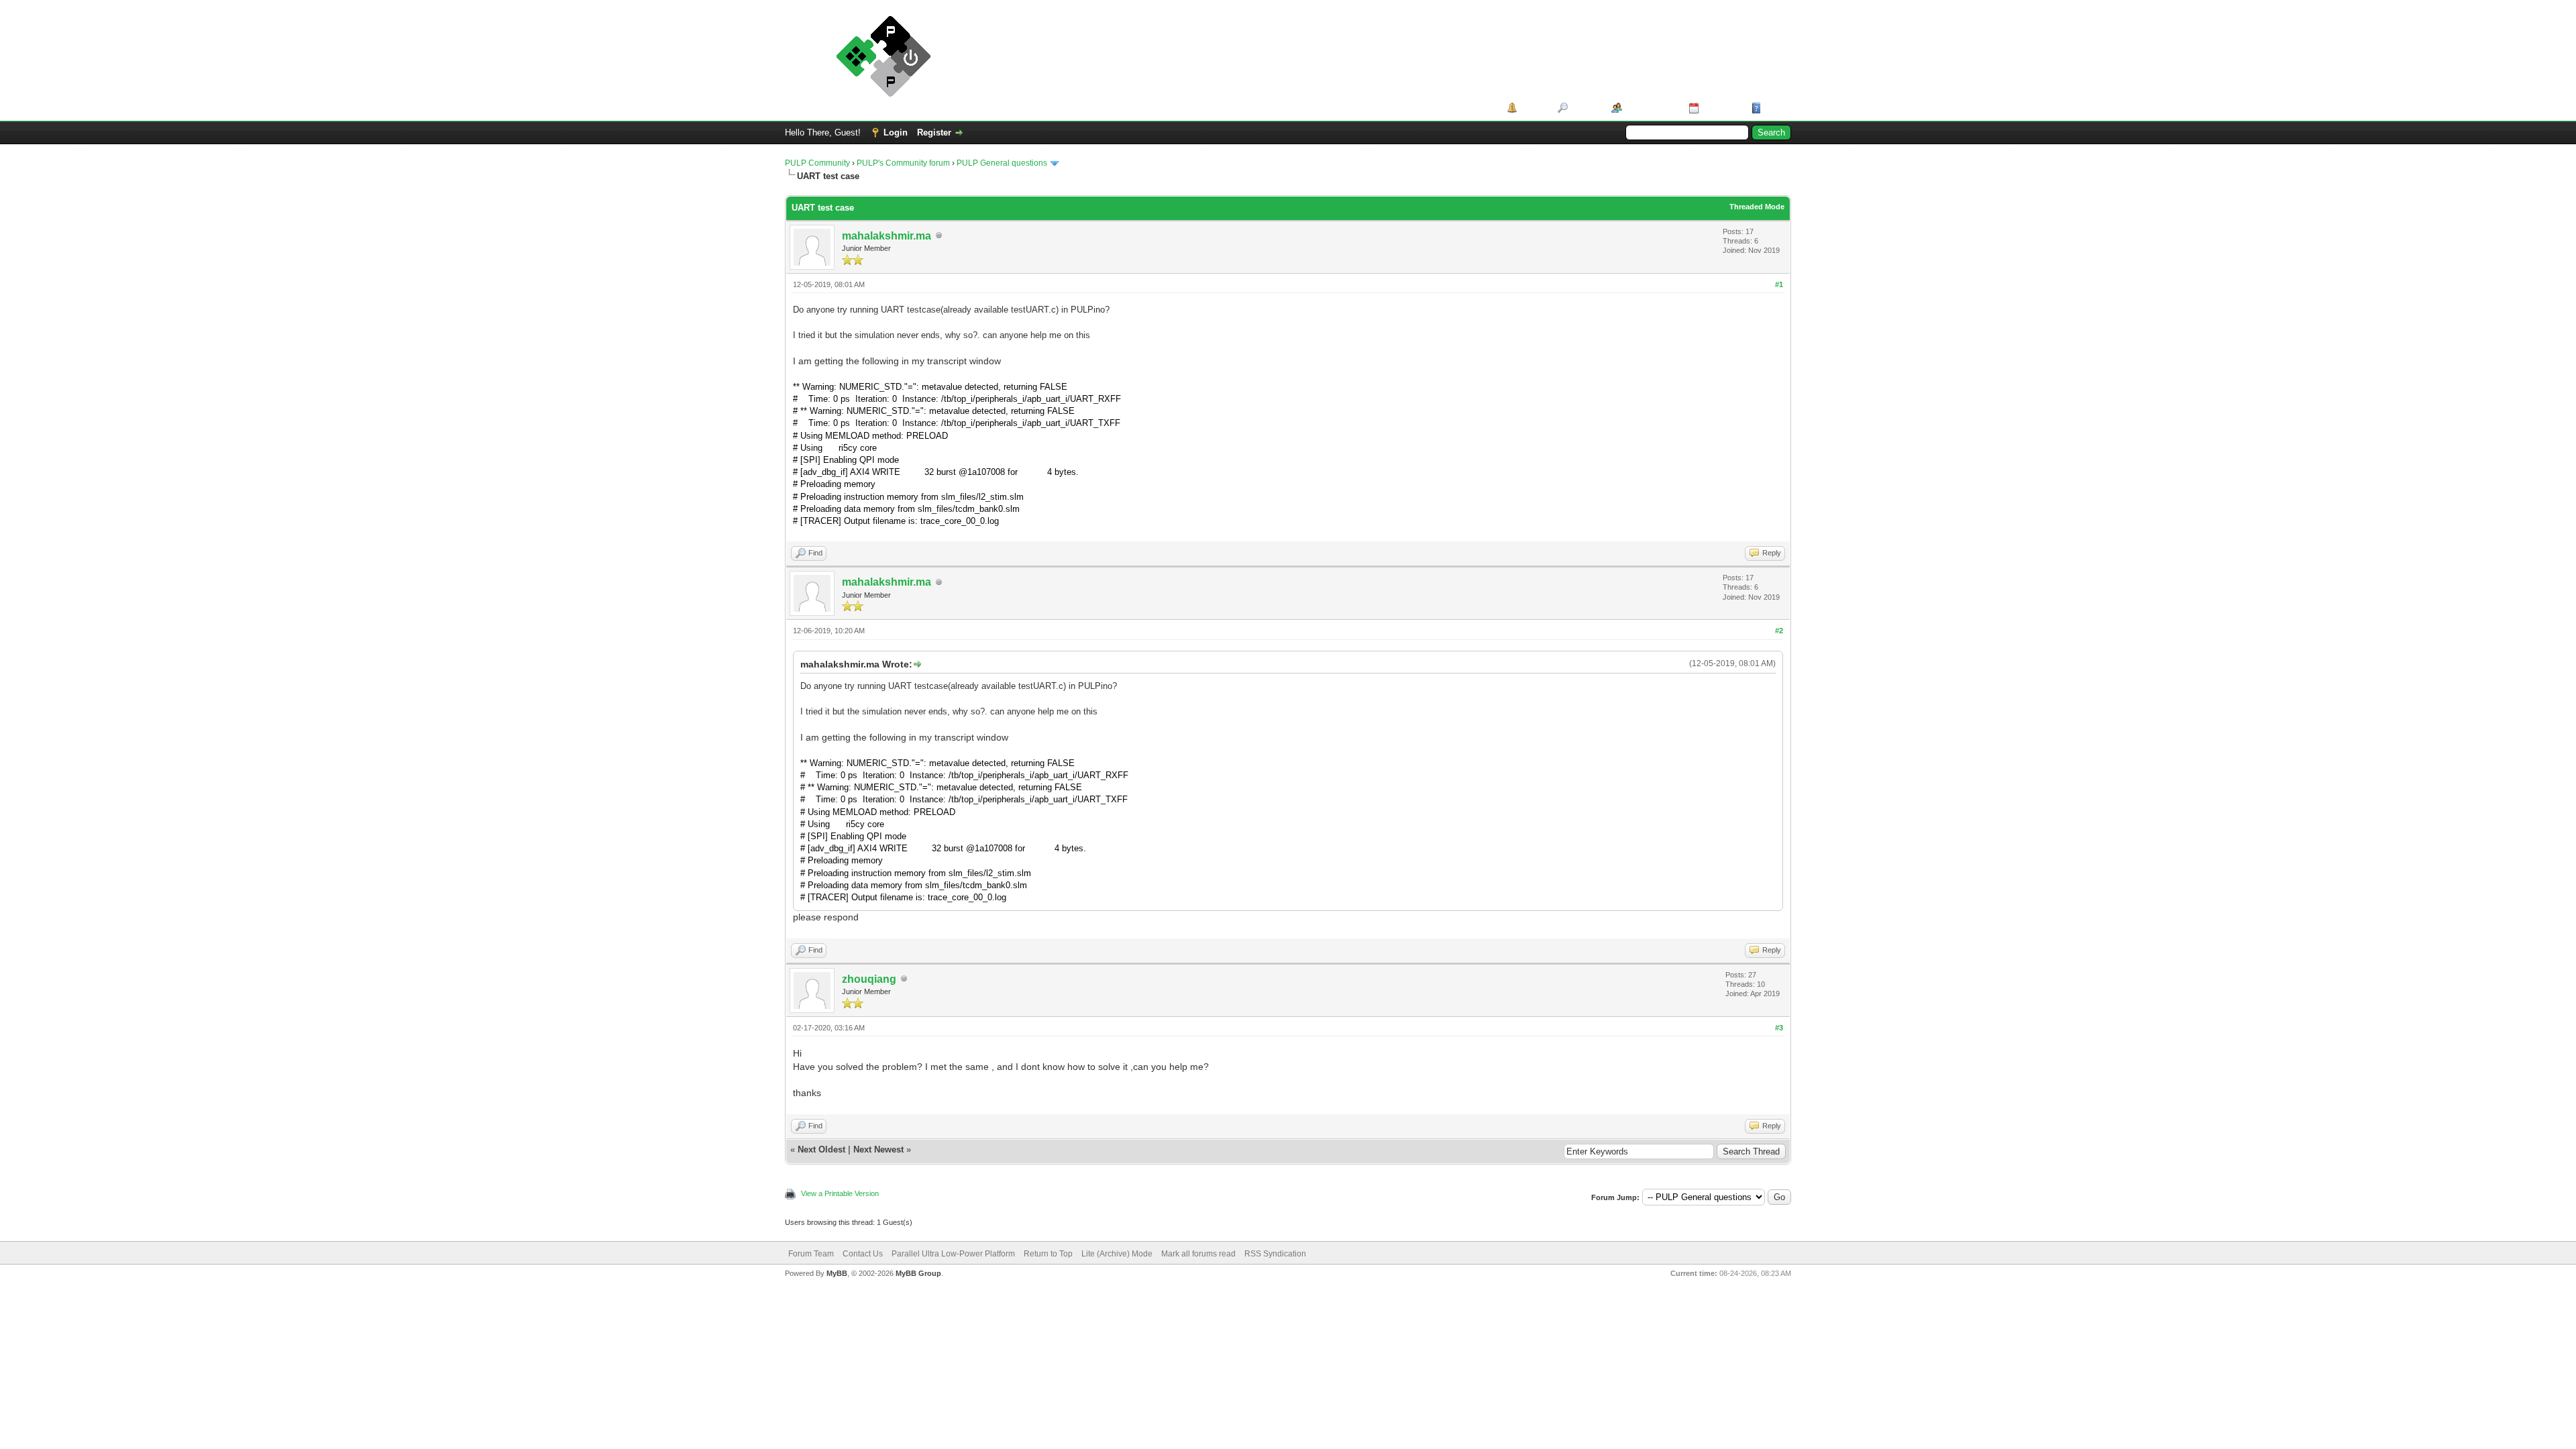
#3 (1779, 1028)
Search (1585, 108)
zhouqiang (869, 979)
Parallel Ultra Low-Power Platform (953, 1254)
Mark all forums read (1198, 1254)
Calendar (1720, 108)
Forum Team (811, 1254)
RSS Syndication (1275, 1254)
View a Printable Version (840, 1193)
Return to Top (1048, 1254)
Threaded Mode (1757, 207)
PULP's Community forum (903, 163)
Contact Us (863, 1254)
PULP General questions (1002, 163)
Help (1774, 108)
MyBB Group (918, 1273)
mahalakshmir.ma (887, 236)
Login (896, 132)
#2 (1779, 631)
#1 (1779, 284)
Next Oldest (821, 1149)
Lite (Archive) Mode (1117, 1254)
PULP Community (817, 163)
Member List (1651, 108)
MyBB (837, 1273)
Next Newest (878, 1149)
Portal (1533, 108)
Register (934, 132)
